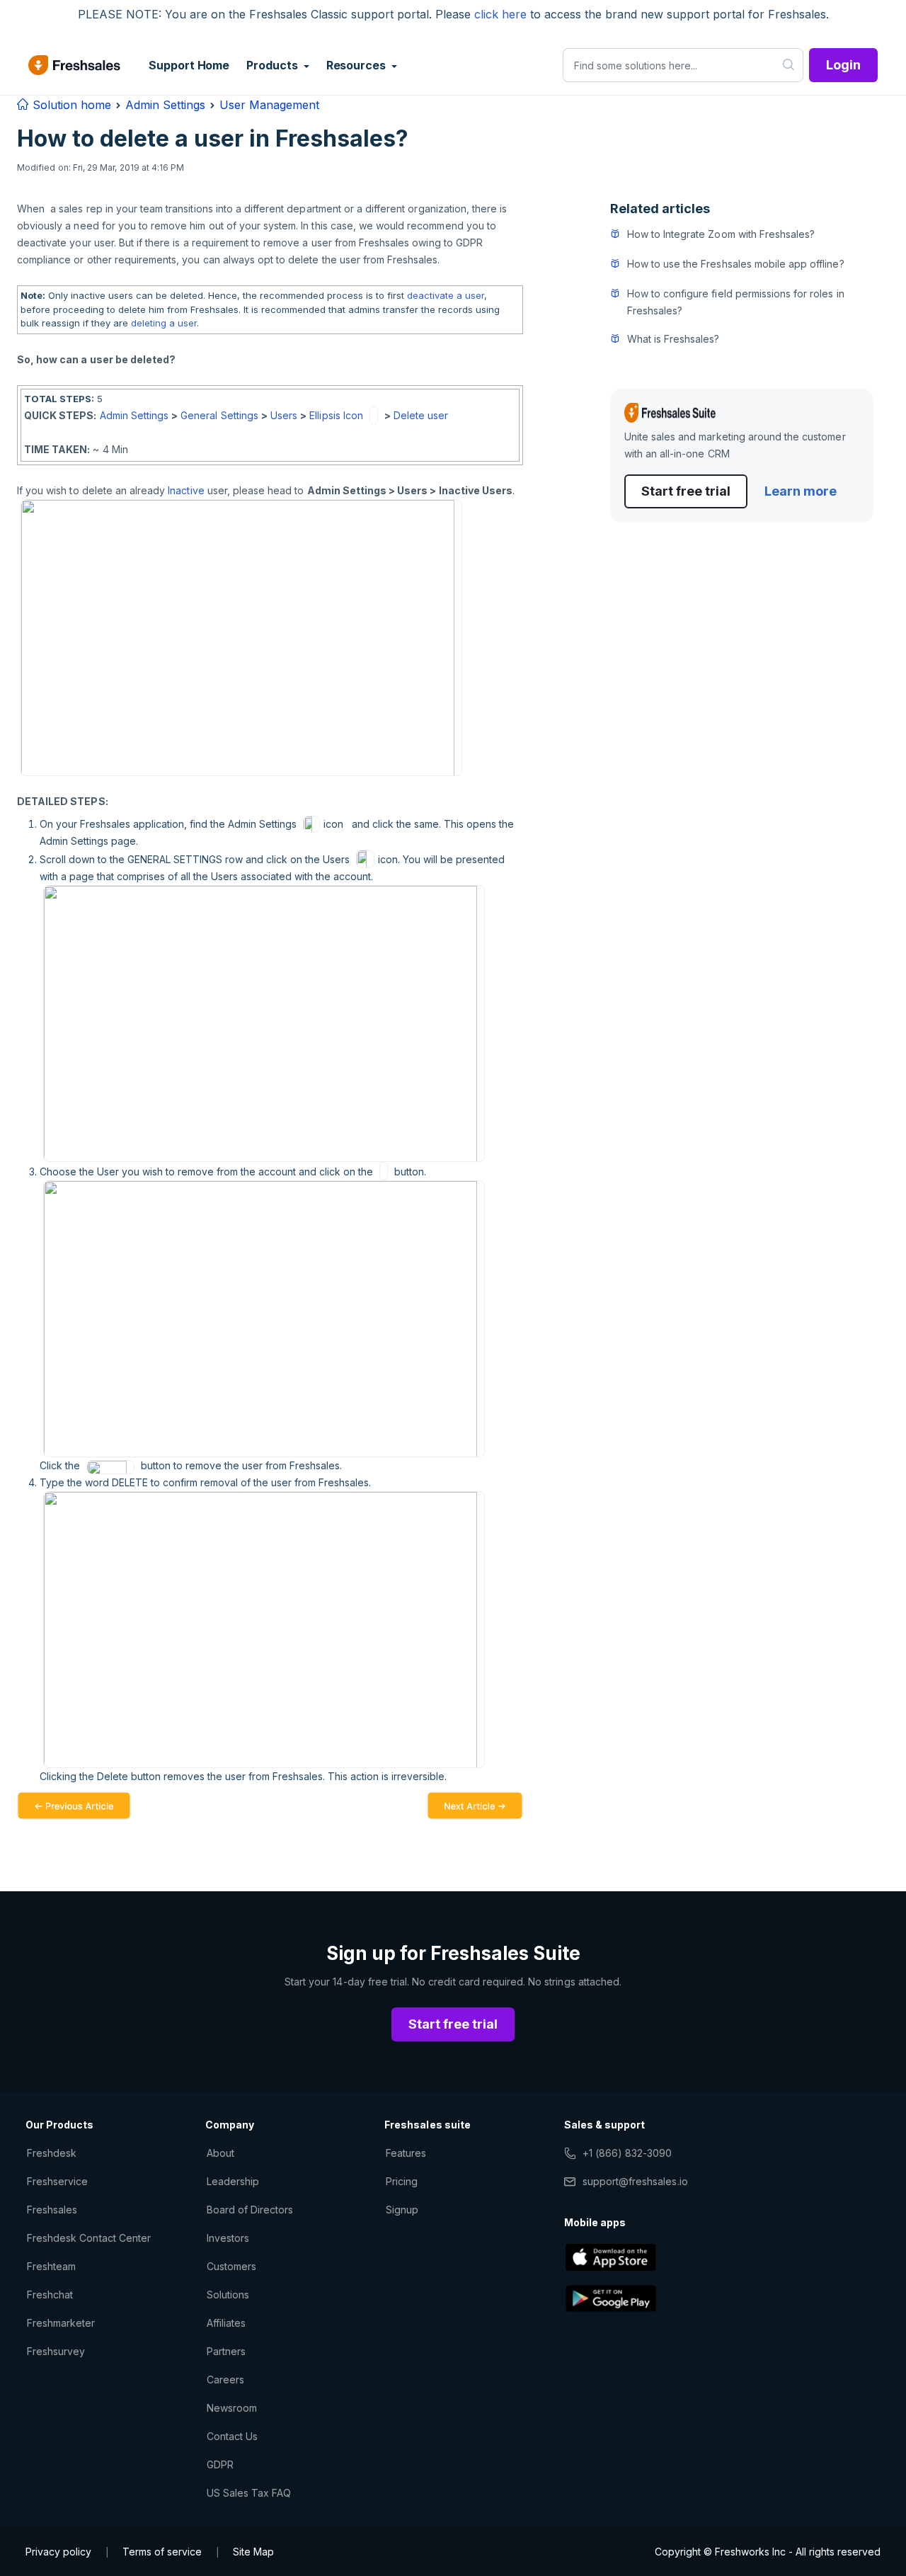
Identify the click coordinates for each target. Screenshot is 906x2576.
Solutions (228, 2295)
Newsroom (232, 2408)
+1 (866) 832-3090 (627, 2153)
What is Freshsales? (673, 339)
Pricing (402, 2181)
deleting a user (164, 323)
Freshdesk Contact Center (89, 2238)
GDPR (220, 2464)
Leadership (233, 2181)
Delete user (421, 415)
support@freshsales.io (635, 2181)
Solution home (70, 105)
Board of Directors (250, 2210)
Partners (226, 2351)
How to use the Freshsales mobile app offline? (736, 264)
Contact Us (232, 2436)
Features (406, 2153)
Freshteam (51, 2266)
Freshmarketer (61, 2323)
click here (500, 14)
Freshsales (52, 2210)
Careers (225, 2380)
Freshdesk (52, 2153)
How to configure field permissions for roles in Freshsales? (736, 302)
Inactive (186, 490)
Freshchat (50, 2295)
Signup (402, 2210)
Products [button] (273, 65)
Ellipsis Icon (336, 415)
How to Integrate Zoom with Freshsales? (721, 234)
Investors (228, 2238)
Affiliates (226, 2323)
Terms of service (162, 2552)
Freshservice (57, 2181)
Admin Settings (165, 105)
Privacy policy (58, 2552)
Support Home (189, 65)
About (220, 2153)
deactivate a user (446, 295)
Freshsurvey (56, 2351)
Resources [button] (357, 65)
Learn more (801, 491)
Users (284, 415)
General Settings (219, 415)
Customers (231, 2266)
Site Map (253, 2552)
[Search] (789, 65)
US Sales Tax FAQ (249, 2493)
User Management (269, 105)
